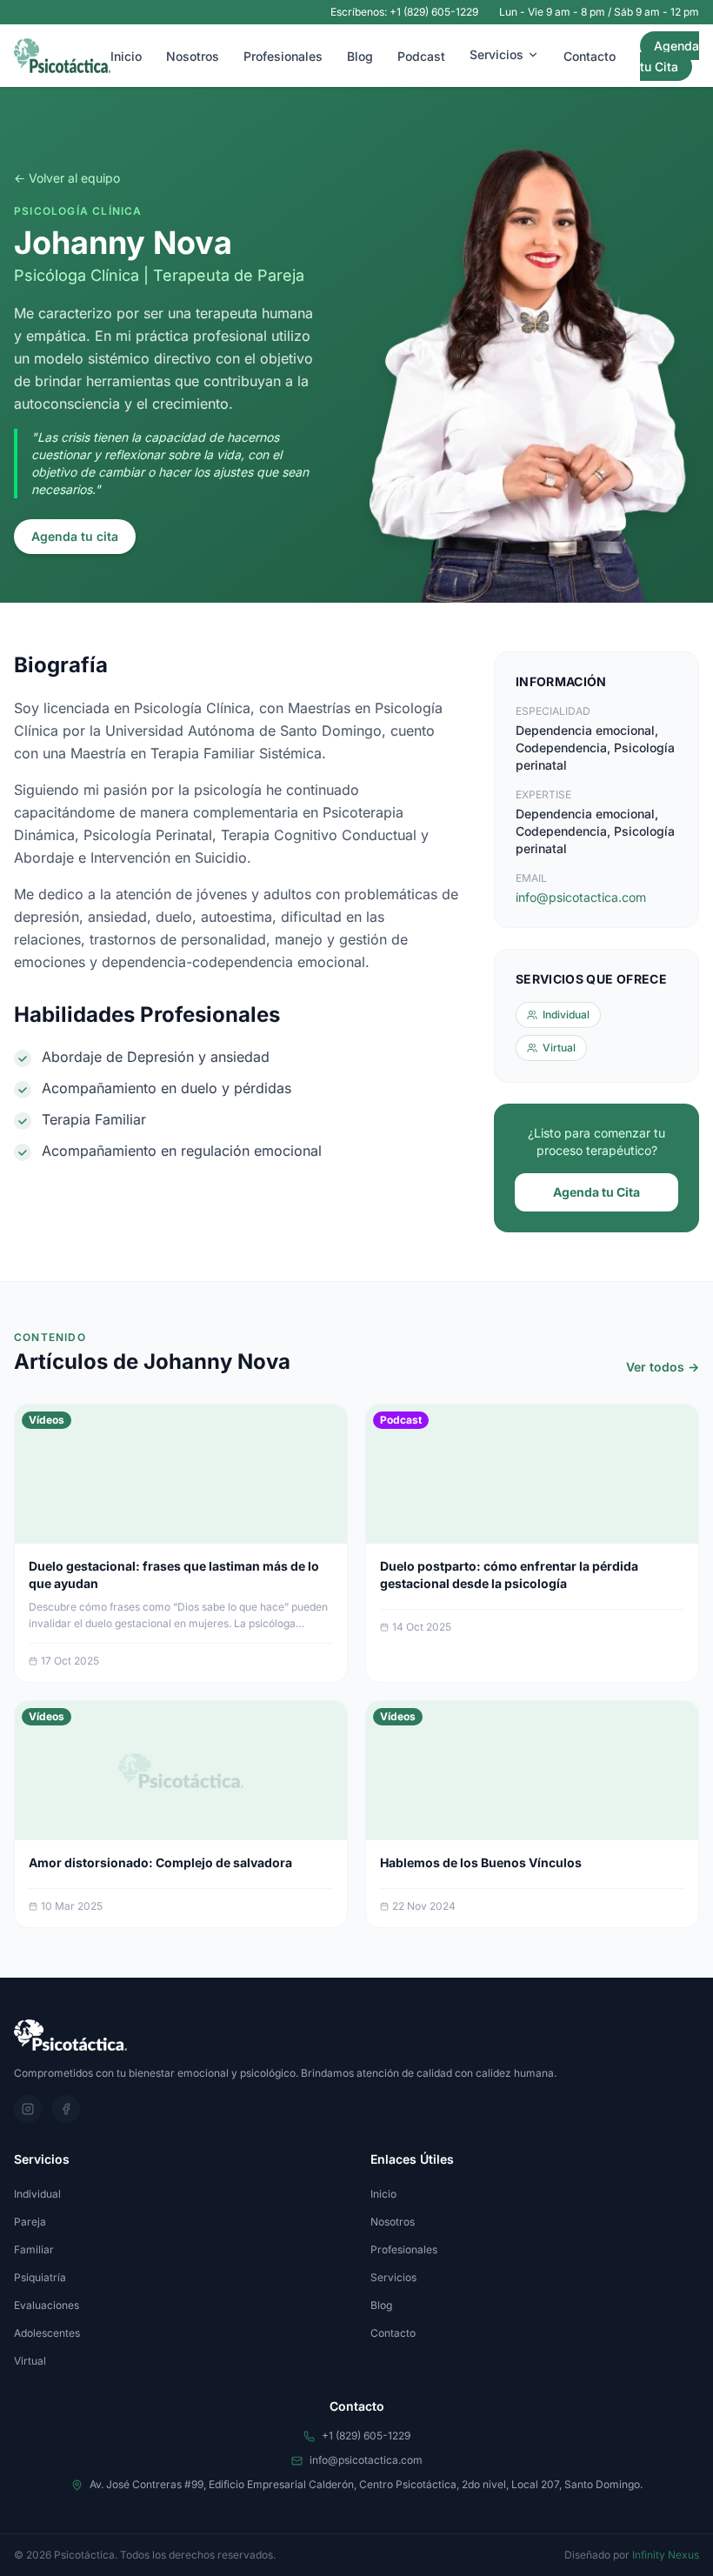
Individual (37, 2194)
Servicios (496, 54)
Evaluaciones (47, 2305)
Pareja (30, 2222)
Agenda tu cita (75, 536)
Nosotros (193, 56)
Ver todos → (663, 1367)
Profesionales (283, 56)
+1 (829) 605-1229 (366, 2436)
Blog (360, 56)
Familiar (34, 2249)
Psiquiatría (40, 2277)
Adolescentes (47, 2333)
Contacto (590, 56)
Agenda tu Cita (670, 56)
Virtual (30, 2361)
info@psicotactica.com (581, 897)
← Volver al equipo (67, 178)
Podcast (421, 56)
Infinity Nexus (666, 2555)
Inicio (126, 56)
